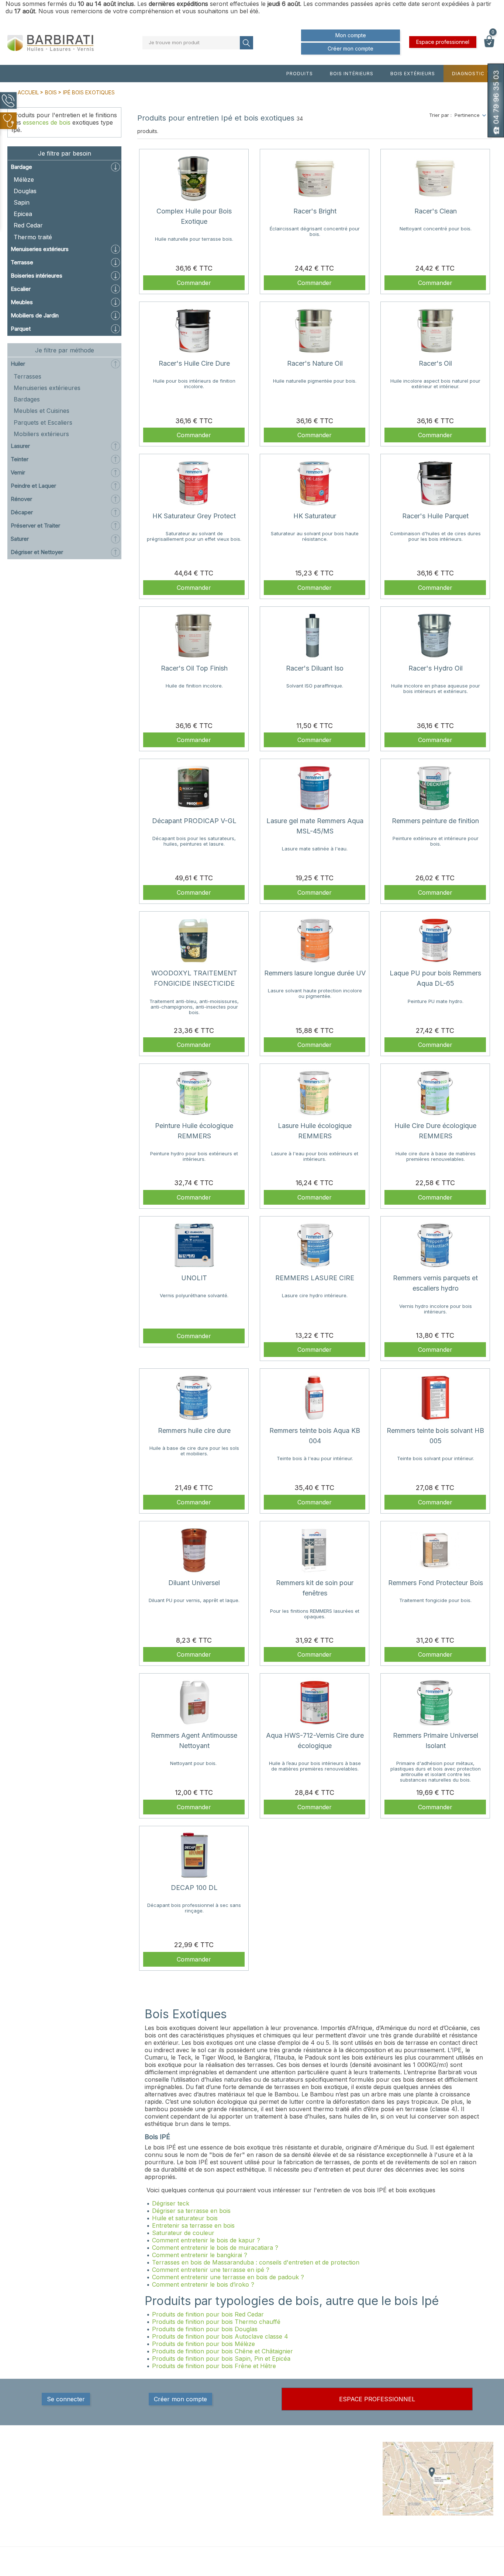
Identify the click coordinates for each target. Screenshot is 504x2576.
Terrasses (27, 376)
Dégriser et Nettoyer (37, 552)
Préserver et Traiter (35, 525)
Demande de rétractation (328, 2535)
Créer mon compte (351, 48)
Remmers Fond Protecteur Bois (436, 1583)
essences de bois (47, 122)
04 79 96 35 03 (45, 2491)
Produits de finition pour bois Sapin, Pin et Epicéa (221, 2359)
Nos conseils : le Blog (242, 2483)
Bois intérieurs (352, 74)
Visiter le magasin (320, 2520)
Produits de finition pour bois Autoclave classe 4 (220, 2336)
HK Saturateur (315, 516)
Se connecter (66, 2399)
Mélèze (24, 180)
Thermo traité (33, 237)
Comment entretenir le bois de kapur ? (206, 2240)
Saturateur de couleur (183, 2233)
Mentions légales (319, 2461)
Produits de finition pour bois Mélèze (203, 2344)
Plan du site (313, 2513)
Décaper (22, 512)
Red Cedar (28, 225)
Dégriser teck (172, 2203)
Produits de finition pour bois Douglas (205, 2329)
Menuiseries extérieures (47, 388)
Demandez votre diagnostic (249, 2505)
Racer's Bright (315, 211)
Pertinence (467, 115)
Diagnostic (468, 74)
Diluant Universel (194, 1583)
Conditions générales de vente (328, 2472)
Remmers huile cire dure (194, 1430)
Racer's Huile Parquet (435, 516)
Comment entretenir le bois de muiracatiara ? (215, 2248)
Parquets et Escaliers (43, 422)
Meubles (22, 302)
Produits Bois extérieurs (245, 2476)
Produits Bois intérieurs (244, 2468)
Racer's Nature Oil (315, 363)
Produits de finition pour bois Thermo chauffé (216, 2322)
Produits (300, 74)
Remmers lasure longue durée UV (315, 973)
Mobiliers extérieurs (41, 434)
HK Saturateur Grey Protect (194, 516)
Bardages (27, 399)
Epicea (23, 214)
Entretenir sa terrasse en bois (193, 2225)
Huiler (18, 364)
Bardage (21, 167)
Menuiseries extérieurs (40, 249)
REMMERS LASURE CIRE (315, 1278)
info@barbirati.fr (46, 2500)
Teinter (20, 459)
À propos (310, 2483)
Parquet (21, 329)
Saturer (20, 539)
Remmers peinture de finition (435, 821)
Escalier (21, 289)
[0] (489, 45)
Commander (194, 283)
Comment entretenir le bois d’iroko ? (203, 2284)
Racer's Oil (435, 363)
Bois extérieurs (413, 74)
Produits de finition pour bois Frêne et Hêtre (214, 2366)
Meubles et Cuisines (42, 411)
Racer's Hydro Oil (436, 668)
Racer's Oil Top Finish (194, 668)
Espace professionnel (443, 42)
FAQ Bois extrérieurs (241, 2498)
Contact (308, 2505)
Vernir (18, 472)
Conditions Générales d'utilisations (324, 2494)
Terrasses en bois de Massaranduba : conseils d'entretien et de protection (256, 2262)
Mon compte (351, 35)
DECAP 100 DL (194, 1888)
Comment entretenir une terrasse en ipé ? (211, 2270)
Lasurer (20, 446)
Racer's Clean (436, 211)
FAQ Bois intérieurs (239, 2490)
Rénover (21, 499)
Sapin (22, 202)
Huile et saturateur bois (186, 2218)
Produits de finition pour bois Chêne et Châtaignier (222, 2351)
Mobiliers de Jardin (35, 315)
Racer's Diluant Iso (315, 668)
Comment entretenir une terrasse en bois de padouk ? (228, 2277)
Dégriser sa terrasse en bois (192, 2211)
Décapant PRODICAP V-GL (194, 821)
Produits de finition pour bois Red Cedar (208, 2314)
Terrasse (22, 262)
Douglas (25, 191)
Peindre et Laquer (33, 486)
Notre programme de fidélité (332, 2527)
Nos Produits (232, 2461)
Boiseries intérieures (37, 276)
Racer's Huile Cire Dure (194, 363)
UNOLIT (194, 1278)
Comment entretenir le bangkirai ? (200, 2255)
